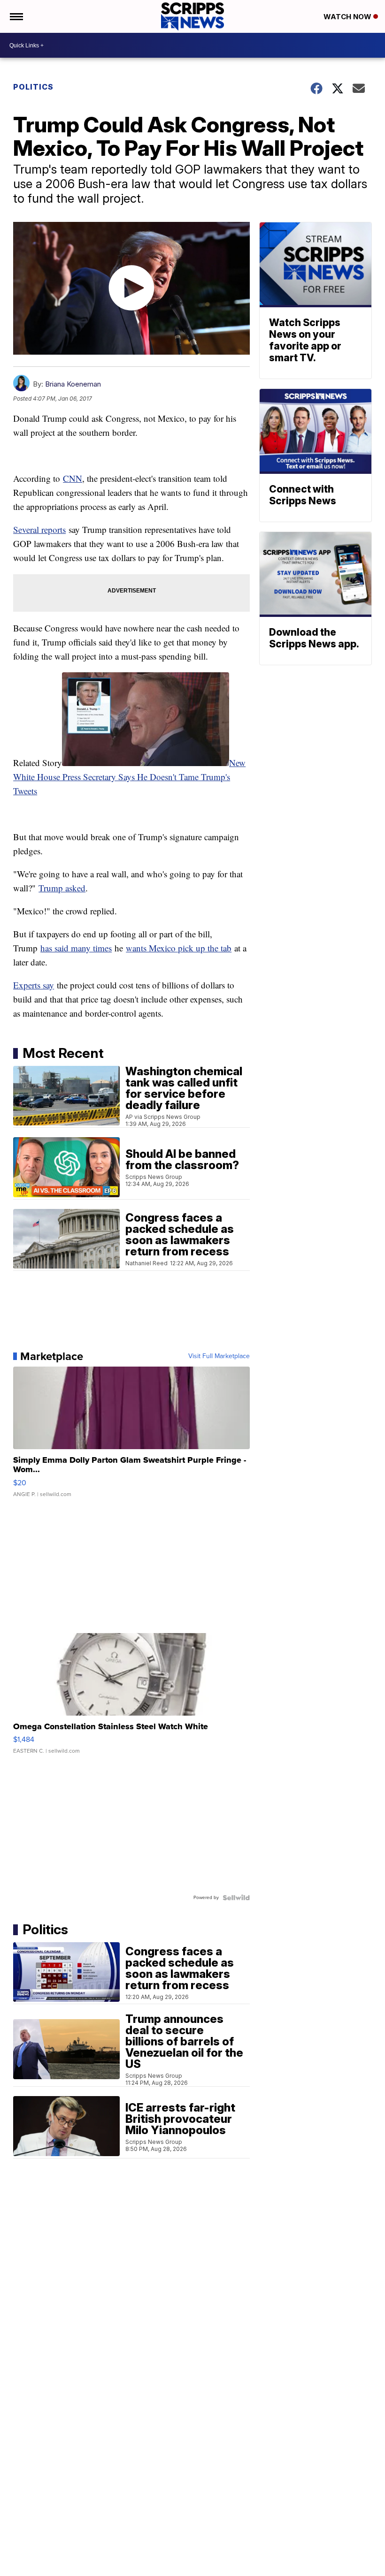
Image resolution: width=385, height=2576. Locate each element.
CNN (73, 478)
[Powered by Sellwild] (236, 1898)
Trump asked (62, 888)
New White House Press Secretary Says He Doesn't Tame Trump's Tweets (129, 777)
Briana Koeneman (73, 384)
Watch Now (348, 17)
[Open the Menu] (16, 16)
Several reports (39, 529)
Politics (33, 87)
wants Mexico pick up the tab (179, 948)
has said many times (76, 948)
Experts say (34, 985)
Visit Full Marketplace (219, 1356)
